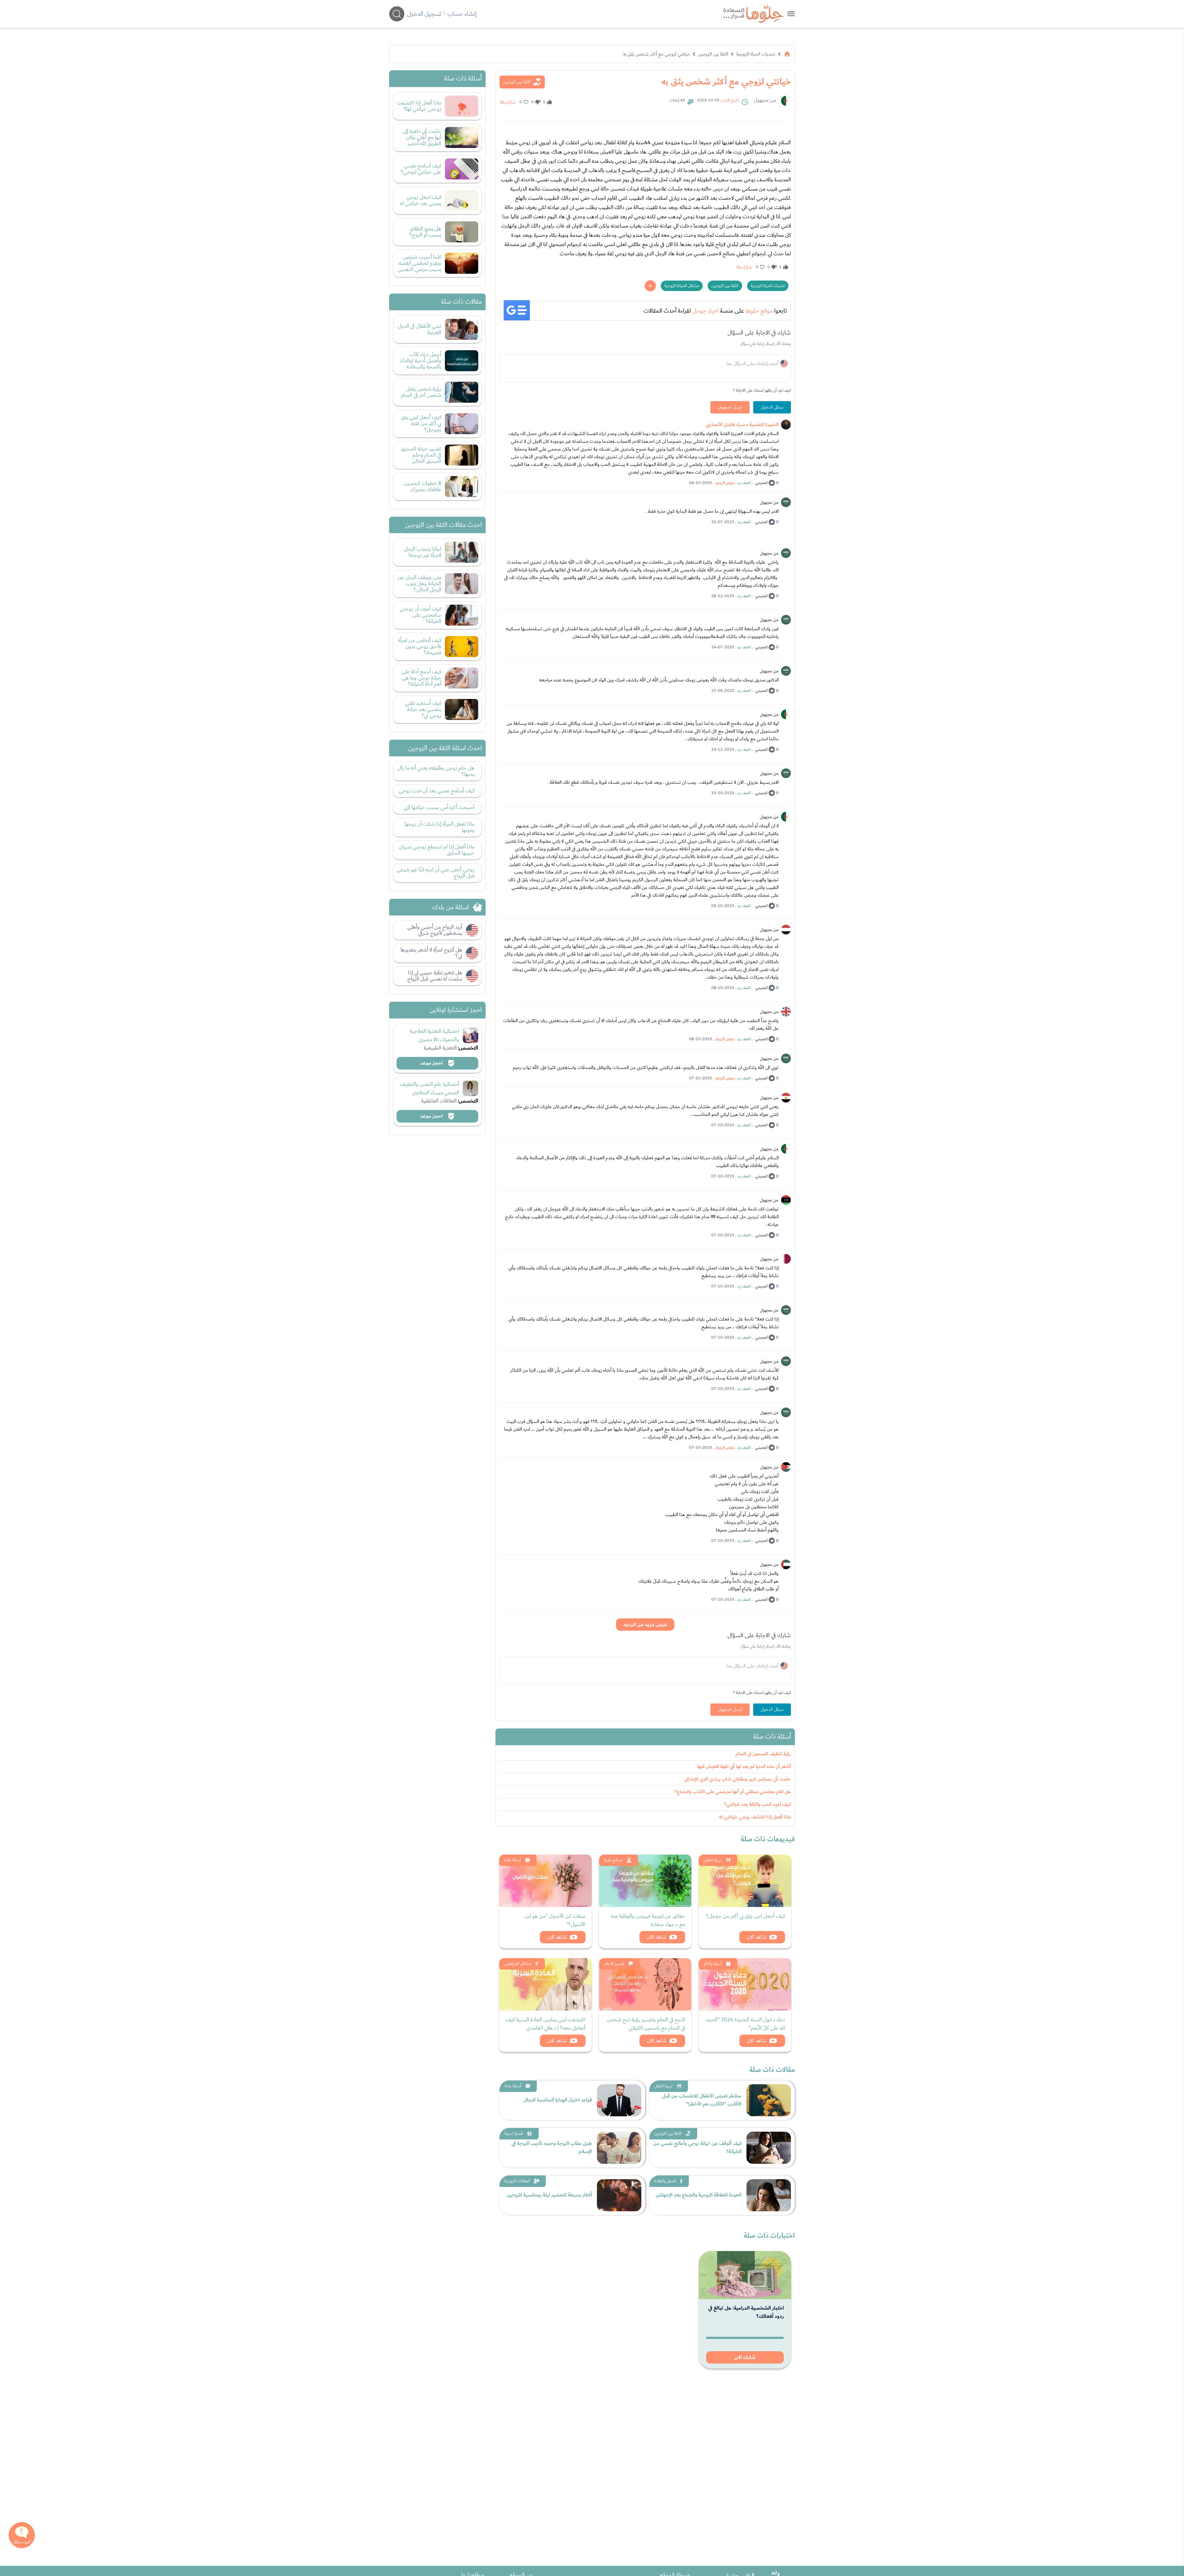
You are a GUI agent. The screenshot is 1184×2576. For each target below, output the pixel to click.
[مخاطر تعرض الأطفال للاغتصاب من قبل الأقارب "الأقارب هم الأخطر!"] (769, 2100)
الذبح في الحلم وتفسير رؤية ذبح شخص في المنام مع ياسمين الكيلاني (646, 2024)
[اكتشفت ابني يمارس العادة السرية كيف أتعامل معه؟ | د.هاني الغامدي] (545, 1984)
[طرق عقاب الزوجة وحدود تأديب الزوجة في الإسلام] (619, 2148)
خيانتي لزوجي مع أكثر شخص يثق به (656, 54)
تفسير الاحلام (614, 1964)
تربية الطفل (713, 1860)
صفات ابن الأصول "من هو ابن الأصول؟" (555, 1920)
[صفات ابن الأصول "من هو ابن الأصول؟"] (545, 1881)
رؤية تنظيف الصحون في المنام (763, 1754)
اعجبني (761, 483)
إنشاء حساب (462, 14)
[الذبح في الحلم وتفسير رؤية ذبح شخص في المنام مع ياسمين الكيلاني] (645, 1984)
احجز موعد (432, 1063)
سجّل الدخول (772, 407)
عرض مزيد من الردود (645, 1625)
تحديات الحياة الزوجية (756, 54)
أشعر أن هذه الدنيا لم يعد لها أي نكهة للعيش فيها (744, 1767)
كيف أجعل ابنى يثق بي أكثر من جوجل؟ (746, 1916)
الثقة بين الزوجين (713, 54)
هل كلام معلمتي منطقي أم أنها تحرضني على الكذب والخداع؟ (733, 1792)
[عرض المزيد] (650, 286)
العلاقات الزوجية (517, 2181)
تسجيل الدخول (424, 14)
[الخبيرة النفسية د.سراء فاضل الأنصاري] (786, 425)
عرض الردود (725, 483)
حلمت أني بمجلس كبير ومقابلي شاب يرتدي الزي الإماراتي (738, 1779)
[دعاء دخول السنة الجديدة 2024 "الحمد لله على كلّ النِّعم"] (745, 1984)
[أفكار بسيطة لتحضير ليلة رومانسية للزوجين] (619, 2195)
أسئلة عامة (513, 1860)
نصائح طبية (613, 1860)
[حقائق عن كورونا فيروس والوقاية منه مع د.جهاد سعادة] (645, 1881)
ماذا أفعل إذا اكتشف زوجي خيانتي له (755, 1817)
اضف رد (744, 483)
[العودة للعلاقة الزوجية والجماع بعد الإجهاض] (769, 2195)
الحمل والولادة (665, 2181)
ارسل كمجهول (730, 407)
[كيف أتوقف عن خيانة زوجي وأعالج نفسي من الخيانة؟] (769, 2148)
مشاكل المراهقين (518, 1964)
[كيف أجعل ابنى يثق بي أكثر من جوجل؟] (745, 1881)
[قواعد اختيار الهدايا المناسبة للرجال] (619, 2100)
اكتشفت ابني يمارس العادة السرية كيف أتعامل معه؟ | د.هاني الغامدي (546, 2024)
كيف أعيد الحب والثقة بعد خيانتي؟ (758, 1804)
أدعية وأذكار (713, 1964)
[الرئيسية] (787, 54)
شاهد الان (756, 1937)
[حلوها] (791, 14)
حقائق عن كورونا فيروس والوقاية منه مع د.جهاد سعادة (648, 1920)
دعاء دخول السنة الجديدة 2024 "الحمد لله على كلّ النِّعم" (745, 2024)
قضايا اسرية (514, 2134)
